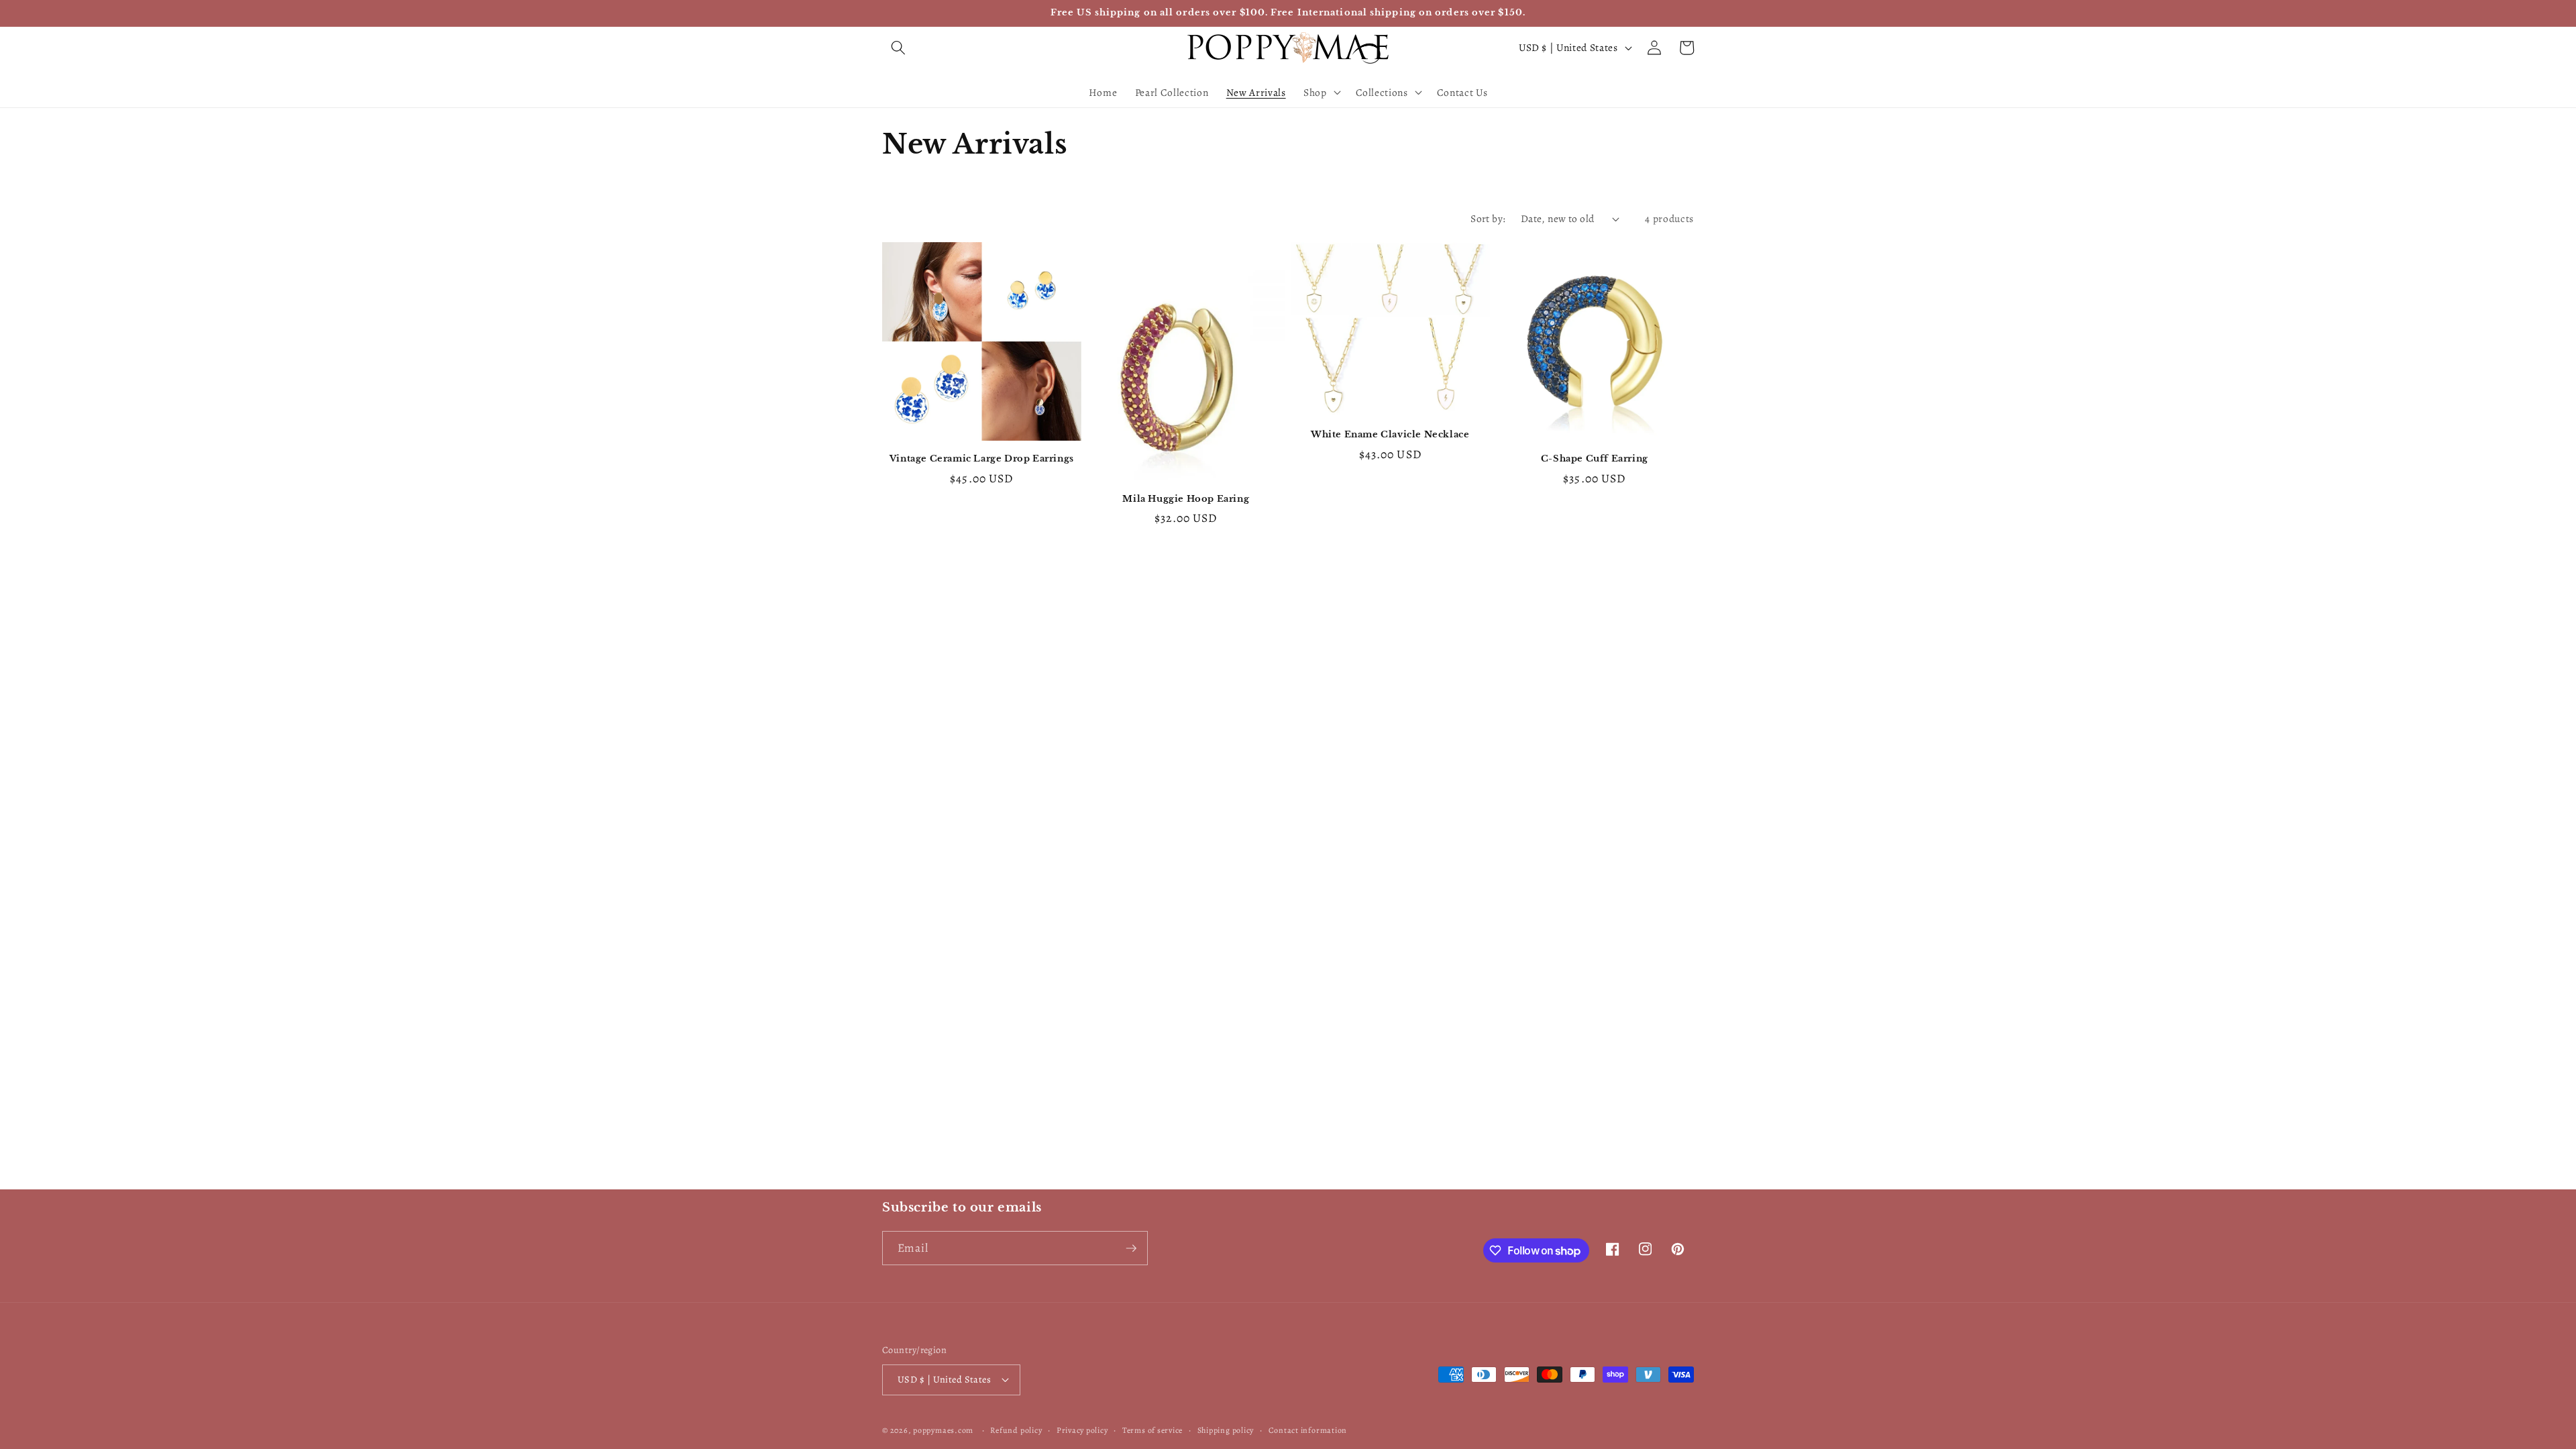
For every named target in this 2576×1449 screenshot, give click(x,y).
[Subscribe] (1131, 1248)
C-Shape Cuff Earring (1595, 459)
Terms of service (1152, 1430)
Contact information (1308, 1430)
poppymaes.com (943, 1430)
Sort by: (1488, 218)
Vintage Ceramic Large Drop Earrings (982, 459)
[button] (898, 48)
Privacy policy (1082, 1430)
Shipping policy (1226, 1430)
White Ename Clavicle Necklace (1390, 435)
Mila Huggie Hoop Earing (1186, 499)
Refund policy (1016, 1430)
